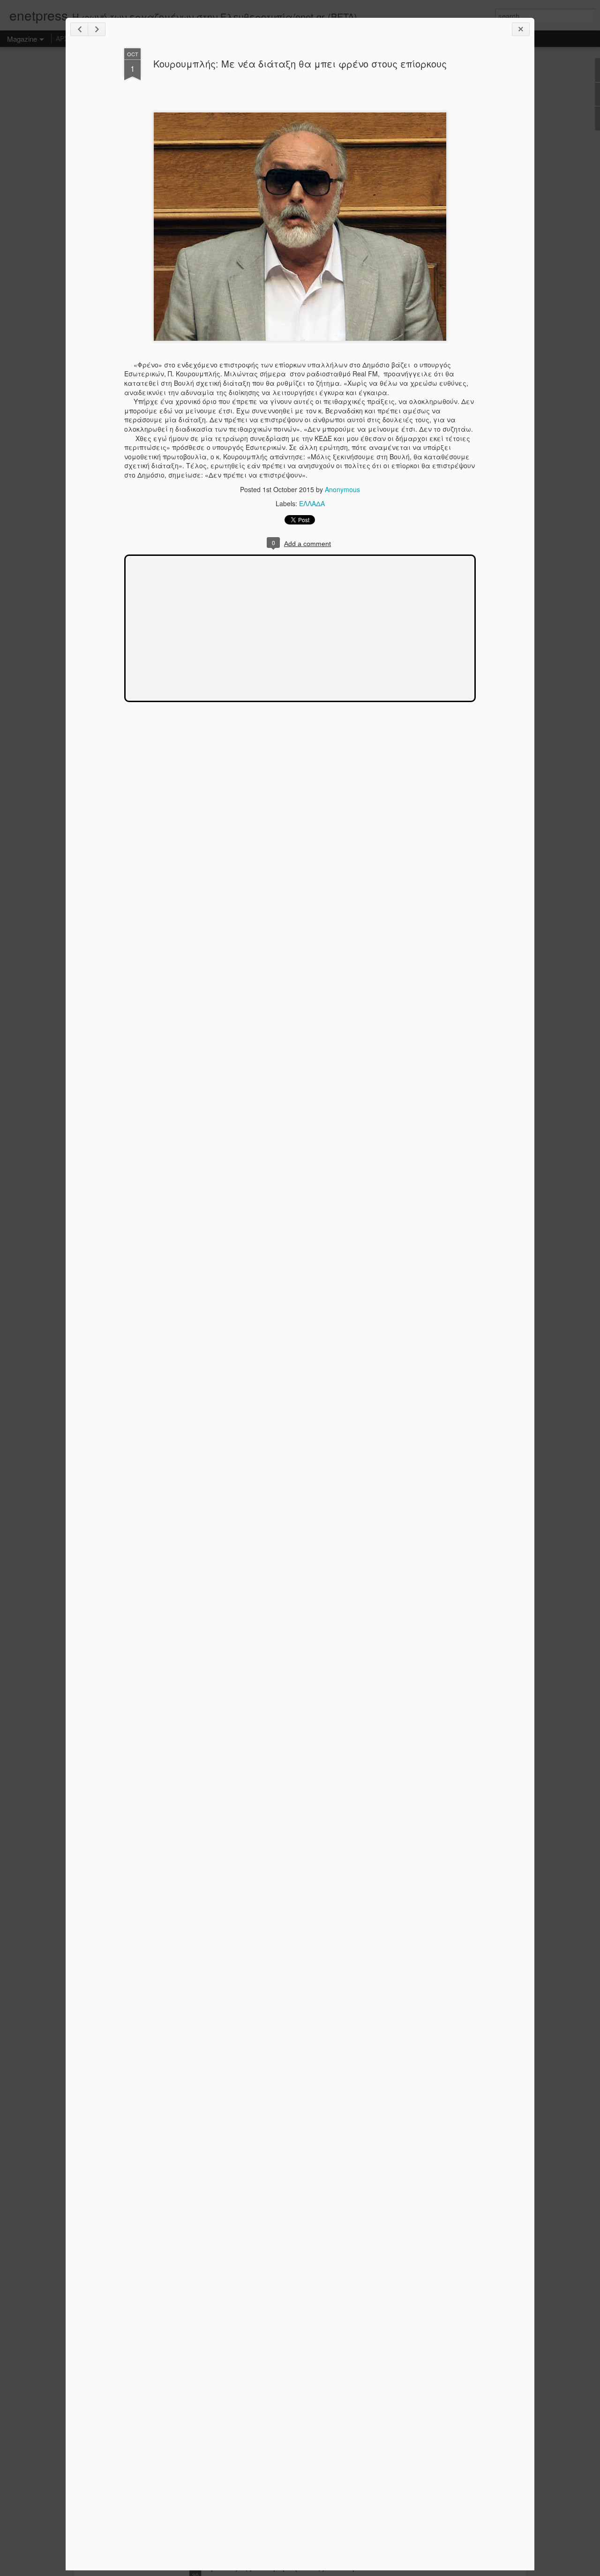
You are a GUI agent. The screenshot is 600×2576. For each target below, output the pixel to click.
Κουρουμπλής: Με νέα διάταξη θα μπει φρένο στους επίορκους (300, 64)
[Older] (97, 29)
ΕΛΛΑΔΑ (312, 503)
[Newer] (79, 29)
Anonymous (342, 489)
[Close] (521, 29)
